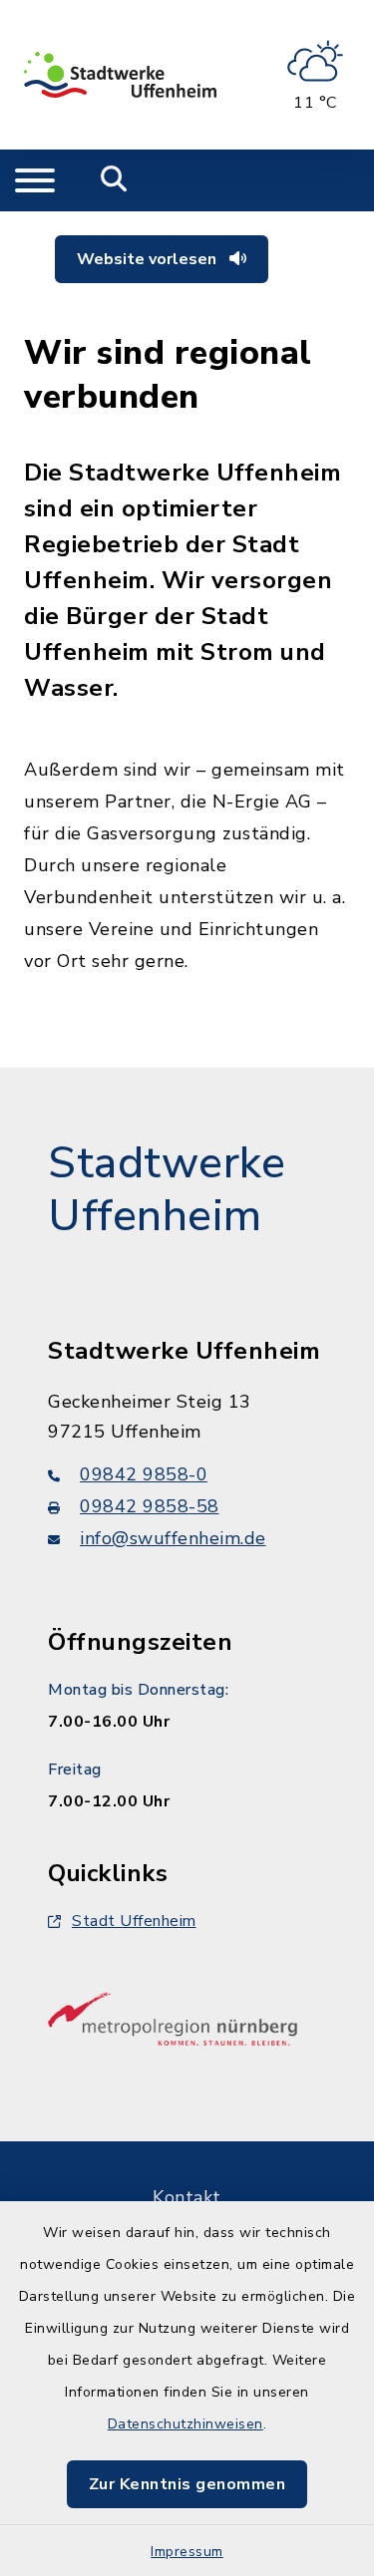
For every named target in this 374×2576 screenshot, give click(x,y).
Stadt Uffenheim (134, 1921)
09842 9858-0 (144, 1474)
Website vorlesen (149, 259)
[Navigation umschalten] (35, 180)
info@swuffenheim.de (173, 1538)
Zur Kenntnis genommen (187, 2484)
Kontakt (187, 2197)
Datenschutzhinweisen (186, 2424)
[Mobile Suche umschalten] (114, 180)
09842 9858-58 (150, 1506)
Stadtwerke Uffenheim (167, 1190)
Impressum (187, 2552)
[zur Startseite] (120, 75)
